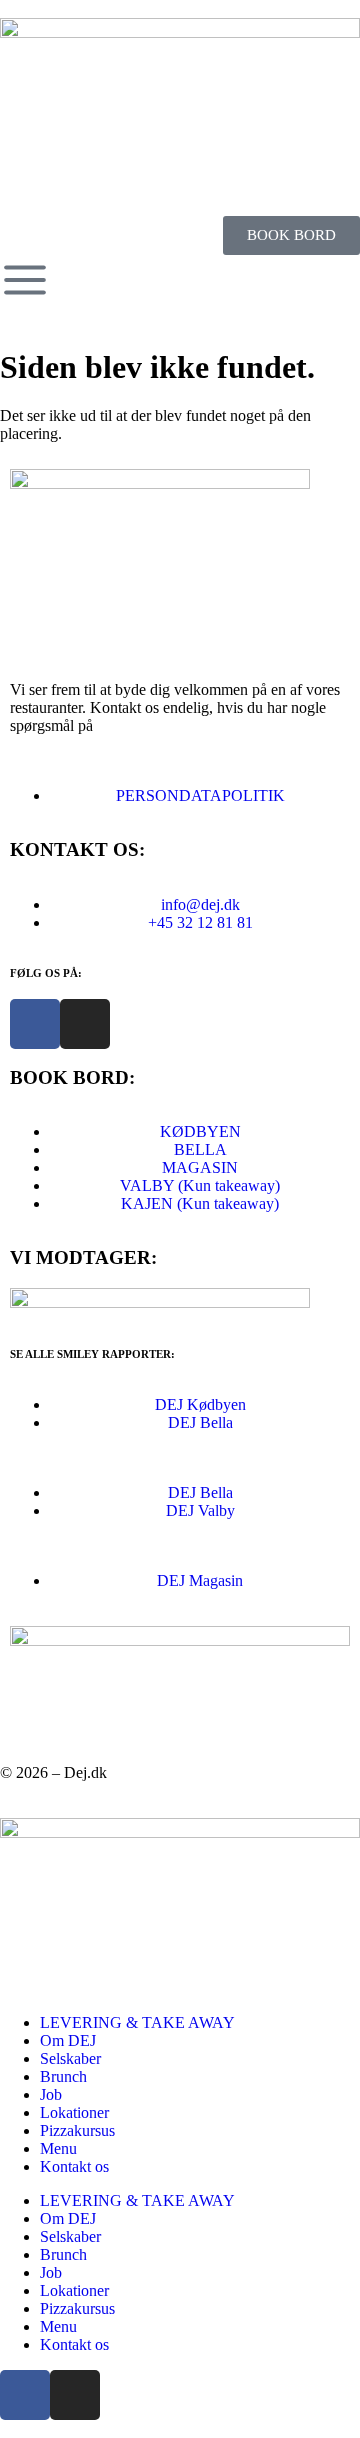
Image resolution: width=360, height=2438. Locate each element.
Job (51, 2094)
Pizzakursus (77, 2130)
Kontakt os (74, 2166)
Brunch (63, 2076)
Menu (58, 2148)
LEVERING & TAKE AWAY (137, 2022)
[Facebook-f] (35, 1024)
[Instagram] (85, 1024)
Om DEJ (68, 2040)
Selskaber (70, 2058)
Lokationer (74, 2112)
